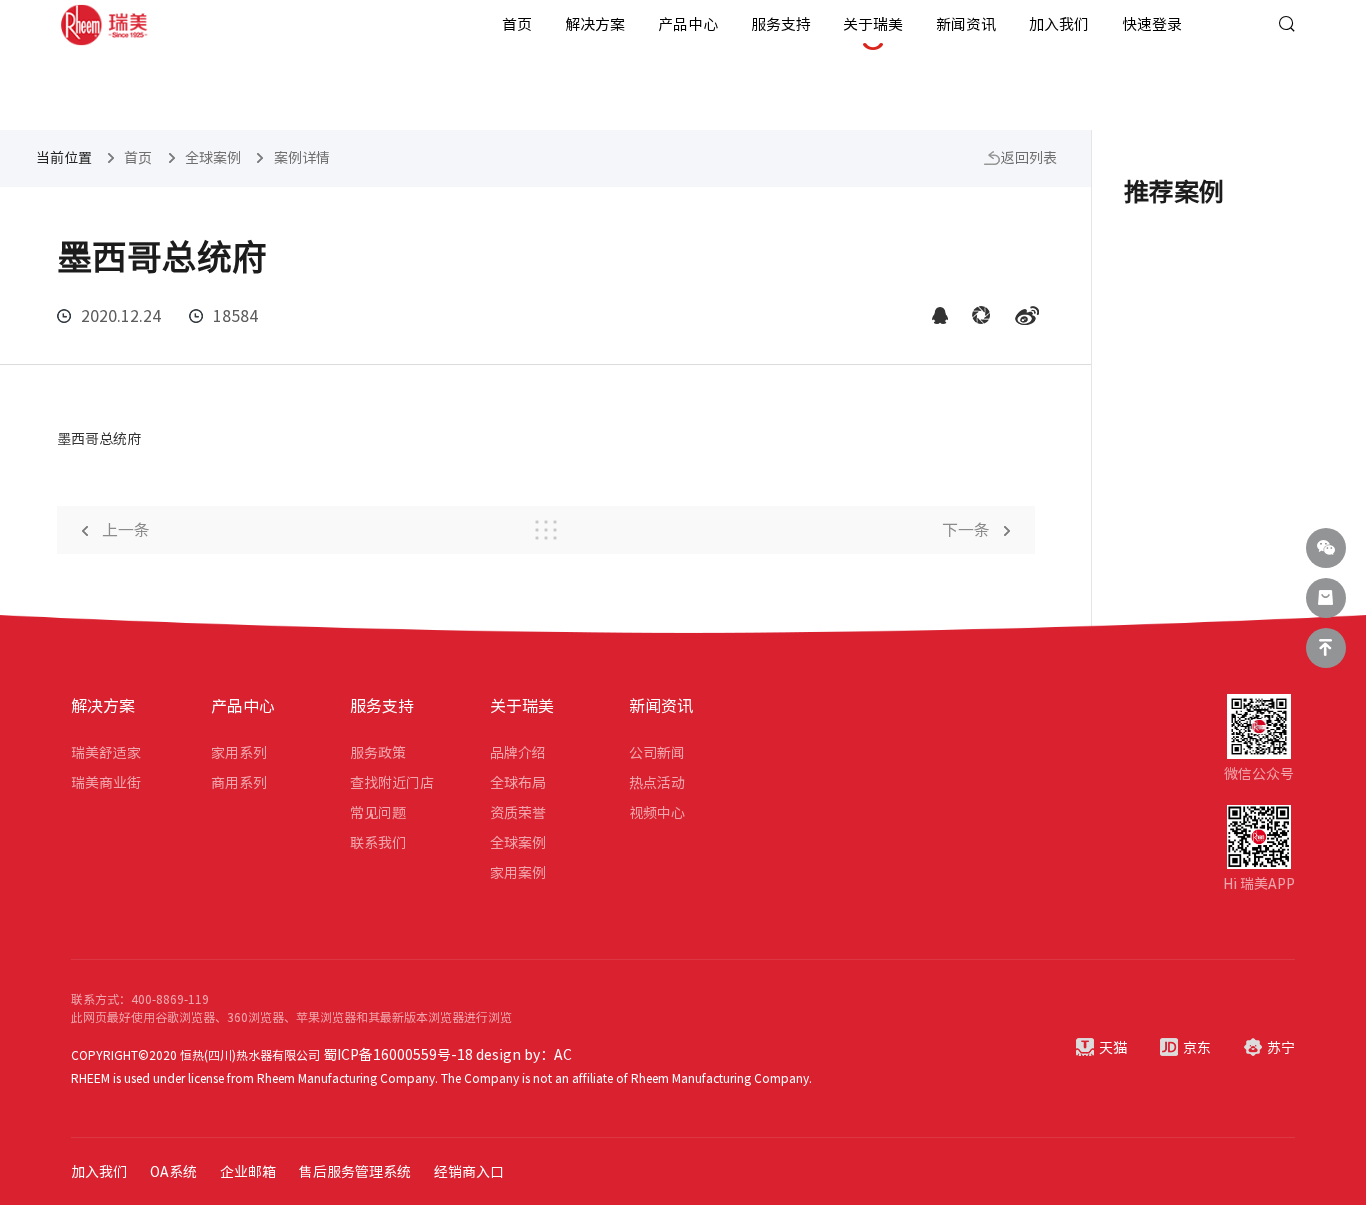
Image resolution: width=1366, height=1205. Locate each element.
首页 (517, 24)
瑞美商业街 (106, 783)
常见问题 (378, 813)
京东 (1197, 1048)
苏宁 (1281, 1048)
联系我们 (378, 843)
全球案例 (213, 158)
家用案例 (518, 873)
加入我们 (1059, 24)
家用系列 (239, 753)
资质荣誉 (518, 813)
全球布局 (518, 783)
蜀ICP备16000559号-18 (398, 1055)
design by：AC (524, 1055)
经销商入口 (469, 1172)
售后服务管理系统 (355, 1172)
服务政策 (378, 753)
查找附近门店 (392, 783)
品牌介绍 (518, 753)
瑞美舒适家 (106, 753)
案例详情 (301, 158)
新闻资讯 (966, 24)
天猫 (1113, 1048)
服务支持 (781, 24)
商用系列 (239, 783)
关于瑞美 (873, 24)
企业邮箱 (248, 1172)
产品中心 (688, 24)
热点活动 (657, 783)
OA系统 (173, 1172)
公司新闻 (657, 753)
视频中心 (657, 813)
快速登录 (1152, 24)
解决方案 (595, 24)
